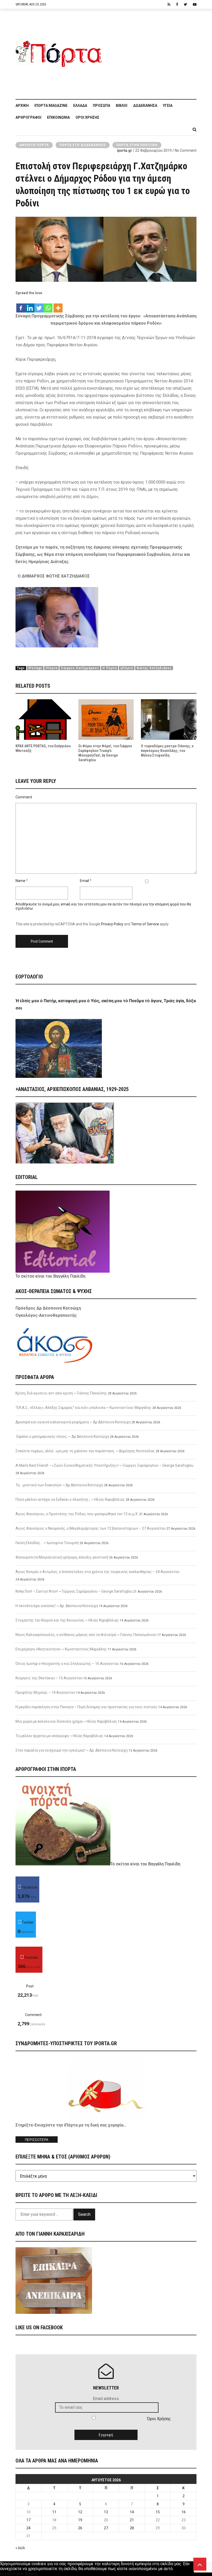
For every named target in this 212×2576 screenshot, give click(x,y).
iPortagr (35, 668)
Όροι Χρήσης (87, 117)
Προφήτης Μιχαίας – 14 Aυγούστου (45, 1692)
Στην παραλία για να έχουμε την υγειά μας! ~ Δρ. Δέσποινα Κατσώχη (72, 1750)
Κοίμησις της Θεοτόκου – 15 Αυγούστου (49, 1678)
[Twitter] (39, 305)
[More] (58, 305)
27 (106, 2528)
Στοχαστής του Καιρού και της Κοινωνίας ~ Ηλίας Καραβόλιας (67, 1620)
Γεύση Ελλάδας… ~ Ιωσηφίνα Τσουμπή (47, 1543)
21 (132, 2520)
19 (80, 2520)
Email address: (106, 2399)
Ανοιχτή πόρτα (34, 145)
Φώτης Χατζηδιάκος (154, 668)
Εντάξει (7, 2574)
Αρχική (22, 106)
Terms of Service (145, 924)
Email (84, 881)
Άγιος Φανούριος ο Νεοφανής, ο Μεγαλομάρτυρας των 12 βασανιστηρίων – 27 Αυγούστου (91, 1528)
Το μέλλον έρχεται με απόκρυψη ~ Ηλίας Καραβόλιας (59, 1736)
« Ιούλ (20, 2548)
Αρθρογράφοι (28, 117)
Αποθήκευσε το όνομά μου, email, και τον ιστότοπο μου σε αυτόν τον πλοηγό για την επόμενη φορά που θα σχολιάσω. (103, 906)
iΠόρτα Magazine (51, 106)
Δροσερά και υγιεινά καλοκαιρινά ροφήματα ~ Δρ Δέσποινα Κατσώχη (73, 1422)
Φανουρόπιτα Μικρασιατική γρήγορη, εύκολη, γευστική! (62, 1557)
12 (80, 2512)
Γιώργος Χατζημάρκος (80, 668)
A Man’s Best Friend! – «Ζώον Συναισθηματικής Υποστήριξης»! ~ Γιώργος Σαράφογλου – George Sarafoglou (104, 1465)
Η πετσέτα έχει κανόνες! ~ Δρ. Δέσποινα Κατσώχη (57, 1606)
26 (80, 2528)
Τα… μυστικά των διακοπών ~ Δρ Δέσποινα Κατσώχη (59, 1485)
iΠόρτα (51, 668)
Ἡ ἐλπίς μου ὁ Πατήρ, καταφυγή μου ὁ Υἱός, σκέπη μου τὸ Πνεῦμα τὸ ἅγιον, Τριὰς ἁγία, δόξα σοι (106, 1004)
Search (84, 2214)
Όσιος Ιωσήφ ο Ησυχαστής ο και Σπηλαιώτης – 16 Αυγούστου (67, 1664)
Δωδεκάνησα (145, 106)
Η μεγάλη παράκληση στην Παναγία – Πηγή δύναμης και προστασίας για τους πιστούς (86, 1707)
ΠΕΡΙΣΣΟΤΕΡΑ (37, 2140)
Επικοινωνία (58, 117)
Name (20, 881)
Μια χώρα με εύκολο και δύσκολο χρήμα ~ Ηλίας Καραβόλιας (66, 1721)
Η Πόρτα (110, 668)
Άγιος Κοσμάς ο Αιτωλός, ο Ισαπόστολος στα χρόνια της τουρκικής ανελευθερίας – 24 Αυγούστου (97, 1572)
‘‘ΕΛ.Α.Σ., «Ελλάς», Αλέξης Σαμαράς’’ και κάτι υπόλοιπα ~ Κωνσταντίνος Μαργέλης (84, 1408)
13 (106, 2512)
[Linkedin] (30, 305)
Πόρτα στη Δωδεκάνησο (83, 145)
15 (158, 2512)
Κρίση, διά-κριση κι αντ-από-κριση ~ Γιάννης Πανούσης (61, 1393)
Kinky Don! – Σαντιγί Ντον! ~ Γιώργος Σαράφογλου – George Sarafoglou (74, 1591)
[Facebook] (21, 305)
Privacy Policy (112, 924)
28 (132, 2528)
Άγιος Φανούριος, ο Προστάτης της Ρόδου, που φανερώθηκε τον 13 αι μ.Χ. (77, 1514)
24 (28, 2528)
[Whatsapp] (48, 305)
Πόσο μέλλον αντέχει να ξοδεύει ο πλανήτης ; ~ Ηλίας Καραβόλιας (70, 1499)
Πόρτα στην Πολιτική (137, 145)
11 (54, 2512)
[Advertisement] (151, 51)
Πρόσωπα (101, 106)
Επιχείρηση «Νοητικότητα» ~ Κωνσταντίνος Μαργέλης (61, 1649)
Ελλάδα (80, 106)
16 (184, 2512)
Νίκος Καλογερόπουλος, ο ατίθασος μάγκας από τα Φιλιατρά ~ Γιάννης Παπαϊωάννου (86, 1635)
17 (28, 2520)
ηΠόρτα (127, 668)
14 (132, 2512)
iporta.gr (124, 150)
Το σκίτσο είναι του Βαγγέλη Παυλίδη (50, 1276)
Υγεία (168, 106)
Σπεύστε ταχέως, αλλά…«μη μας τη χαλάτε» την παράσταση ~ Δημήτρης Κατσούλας (85, 1451)
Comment (24, 797)
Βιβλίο (122, 106)
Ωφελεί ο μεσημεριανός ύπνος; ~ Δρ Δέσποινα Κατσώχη (62, 1437)
